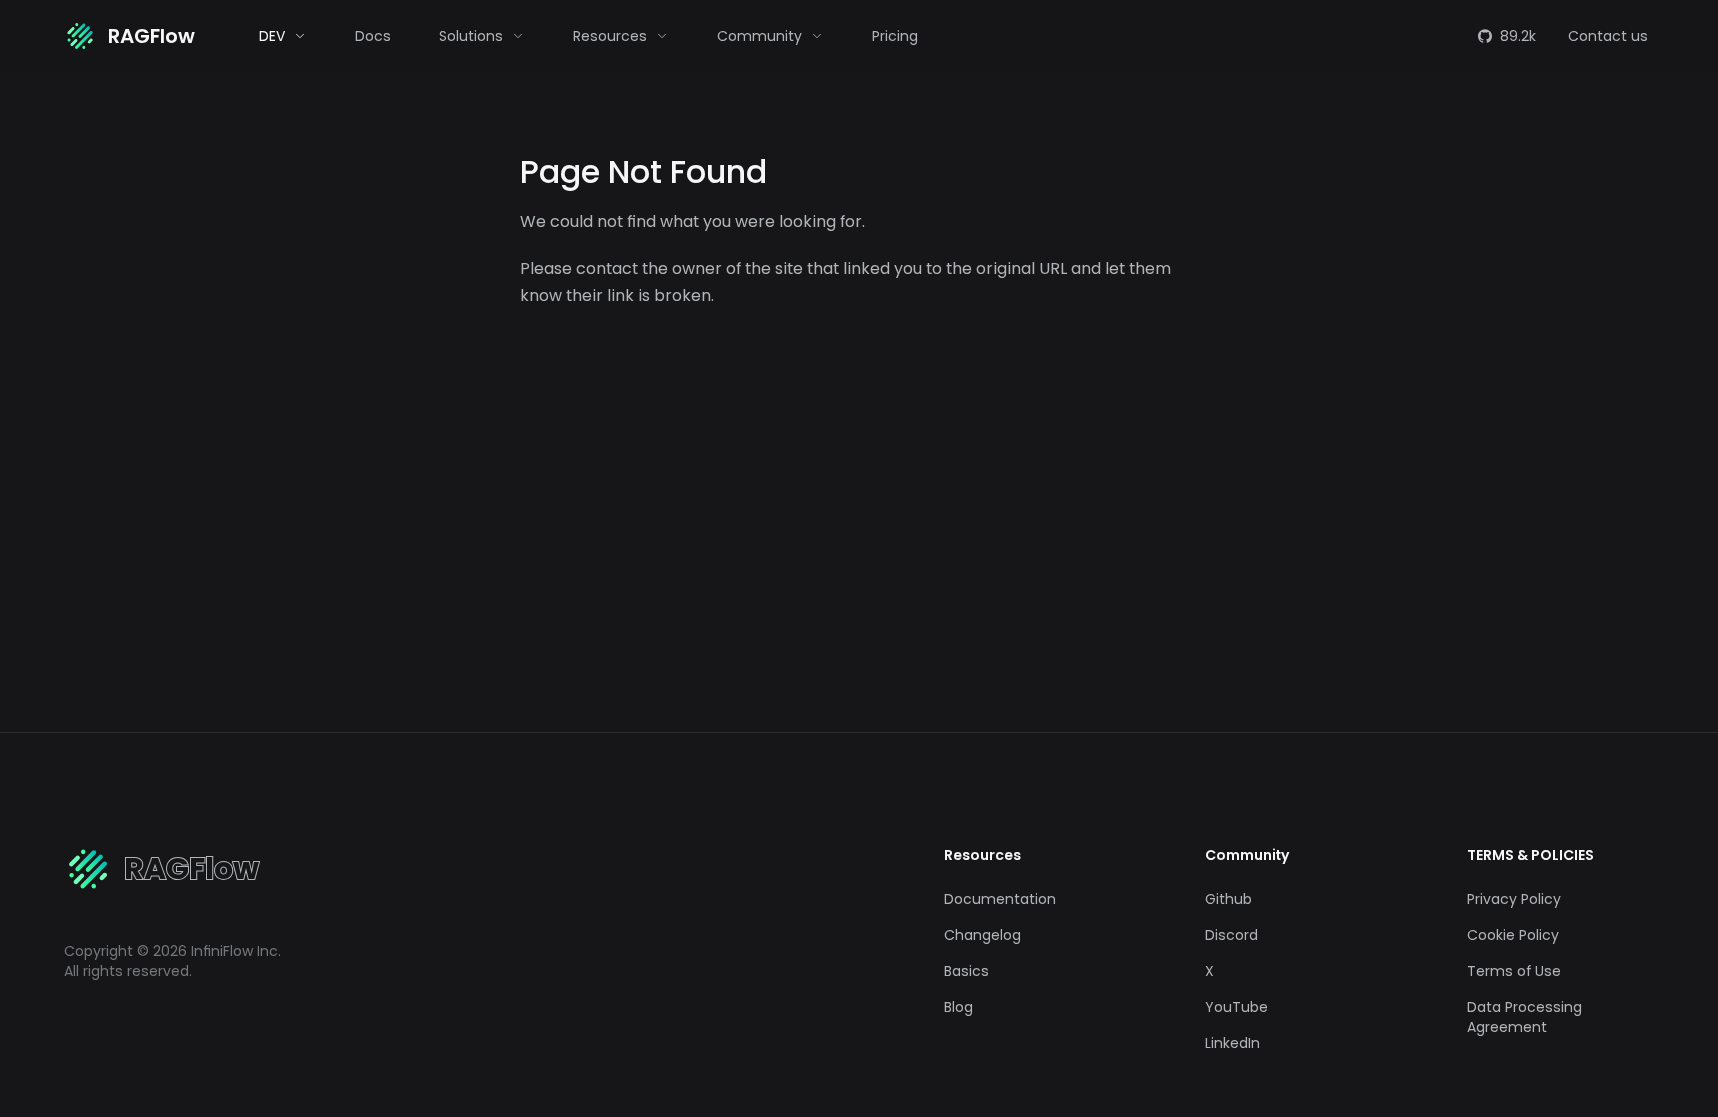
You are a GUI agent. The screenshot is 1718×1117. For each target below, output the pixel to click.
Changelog (982, 935)
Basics (966, 971)
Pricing (895, 36)
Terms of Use (1514, 971)
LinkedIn (1232, 1043)
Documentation (1000, 899)
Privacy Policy (1514, 899)
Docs (373, 36)
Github (1228, 899)
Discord (1231, 935)
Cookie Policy (1513, 935)
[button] (283, 36)
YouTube (1236, 1007)
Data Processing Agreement (1524, 1017)
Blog (958, 1007)
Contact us (1608, 36)
